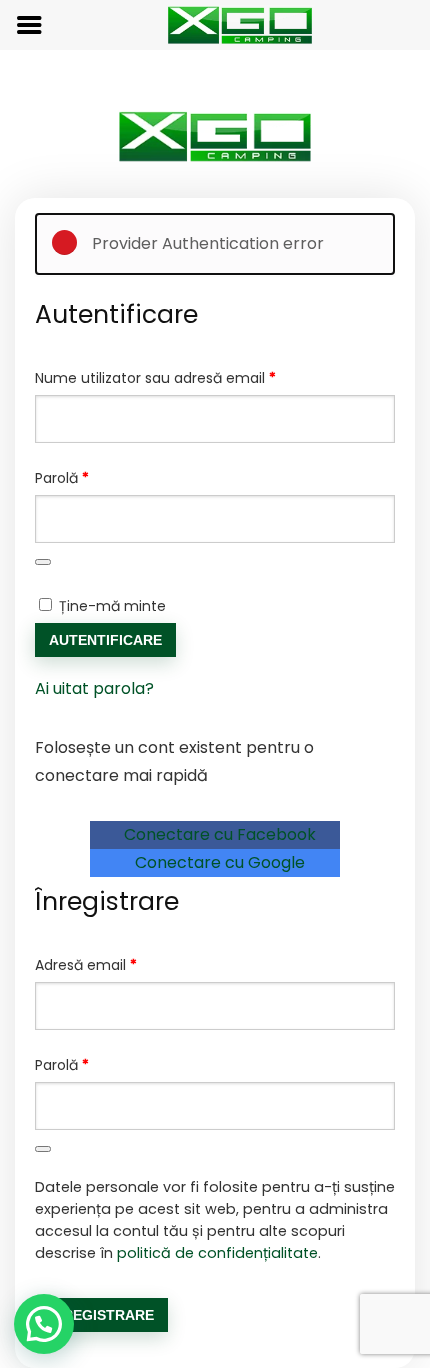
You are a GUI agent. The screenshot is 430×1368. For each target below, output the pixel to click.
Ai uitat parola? (94, 688)
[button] (44, 1324)
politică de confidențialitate (217, 1253)
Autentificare (105, 640)
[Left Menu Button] (29, 25)
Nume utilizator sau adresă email (193, 377)
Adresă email (124, 964)
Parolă (100, 477)
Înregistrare (101, 1315)
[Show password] (43, 562)
